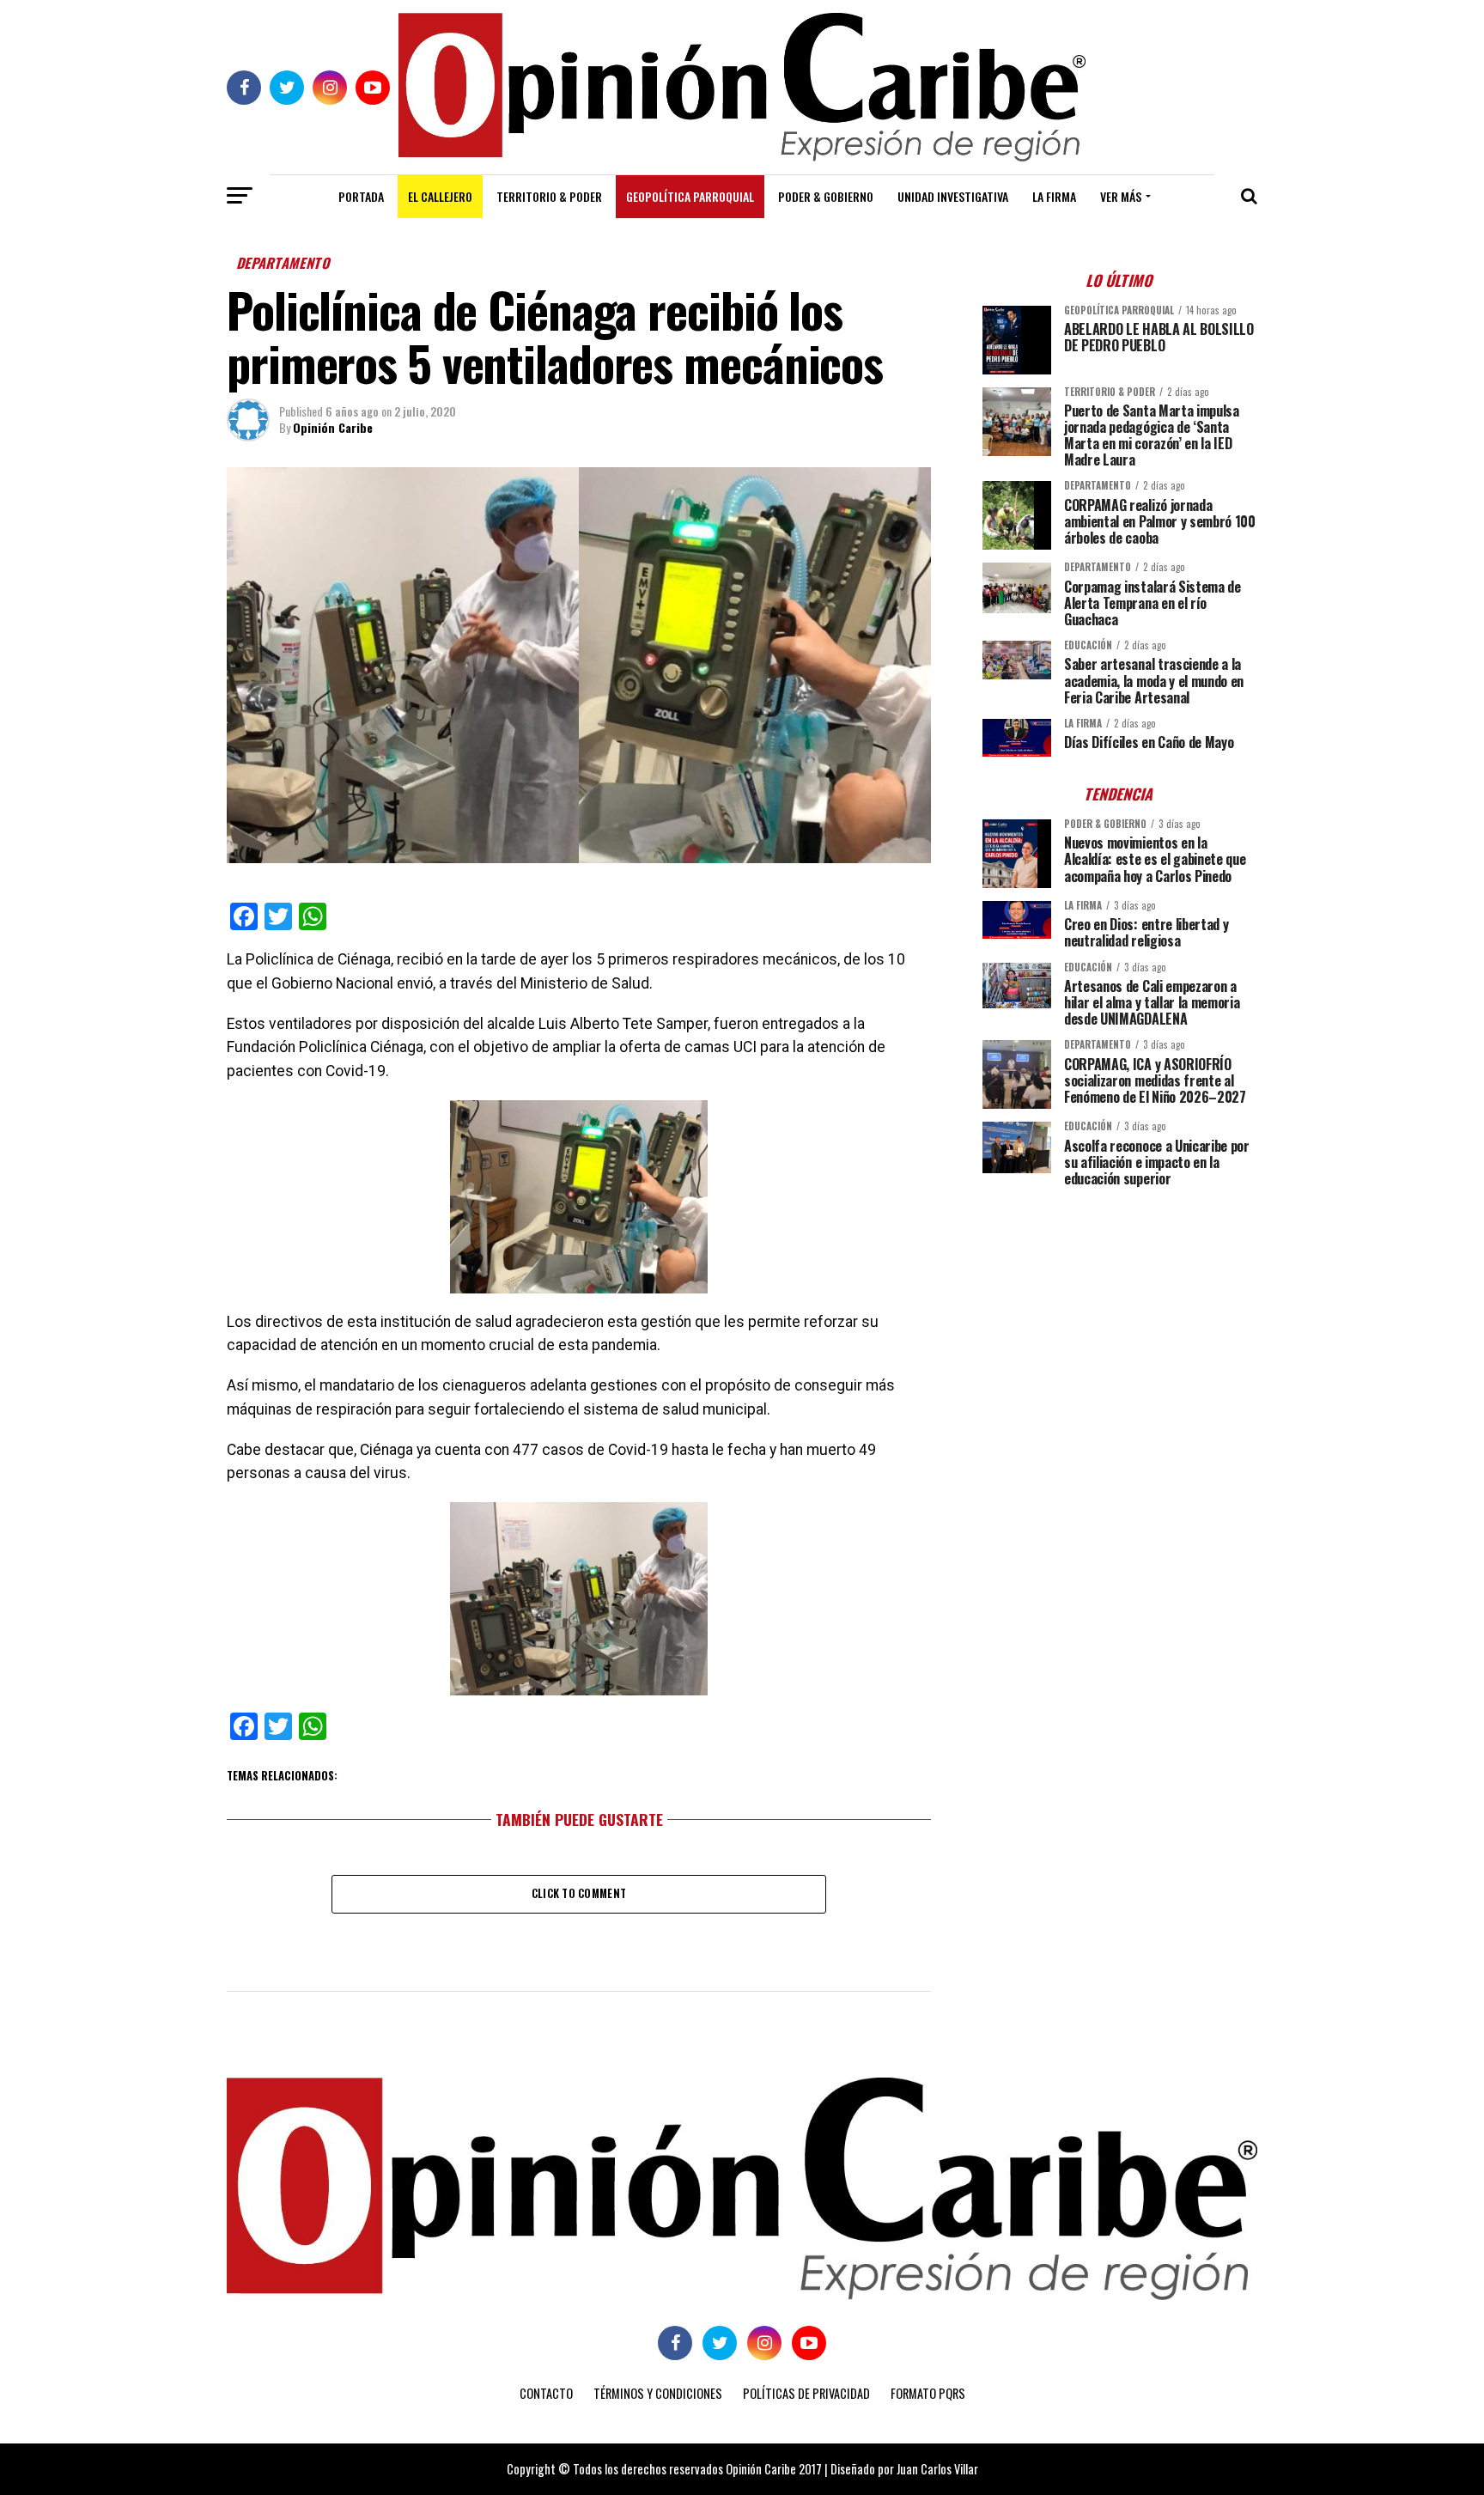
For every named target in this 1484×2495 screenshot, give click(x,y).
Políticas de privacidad (806, 2393)
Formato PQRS (928, 2393)
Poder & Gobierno (826, 196)
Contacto (546, 2393)
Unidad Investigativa (953, 196)
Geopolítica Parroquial (690, 196)
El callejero (440, 196)
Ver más (1121, 196)
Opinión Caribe (333, 427)
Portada (361, 196)
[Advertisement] (1120, 1320)
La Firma (1054, 196)
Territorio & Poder (549, 196)
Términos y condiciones (658, 2393)
